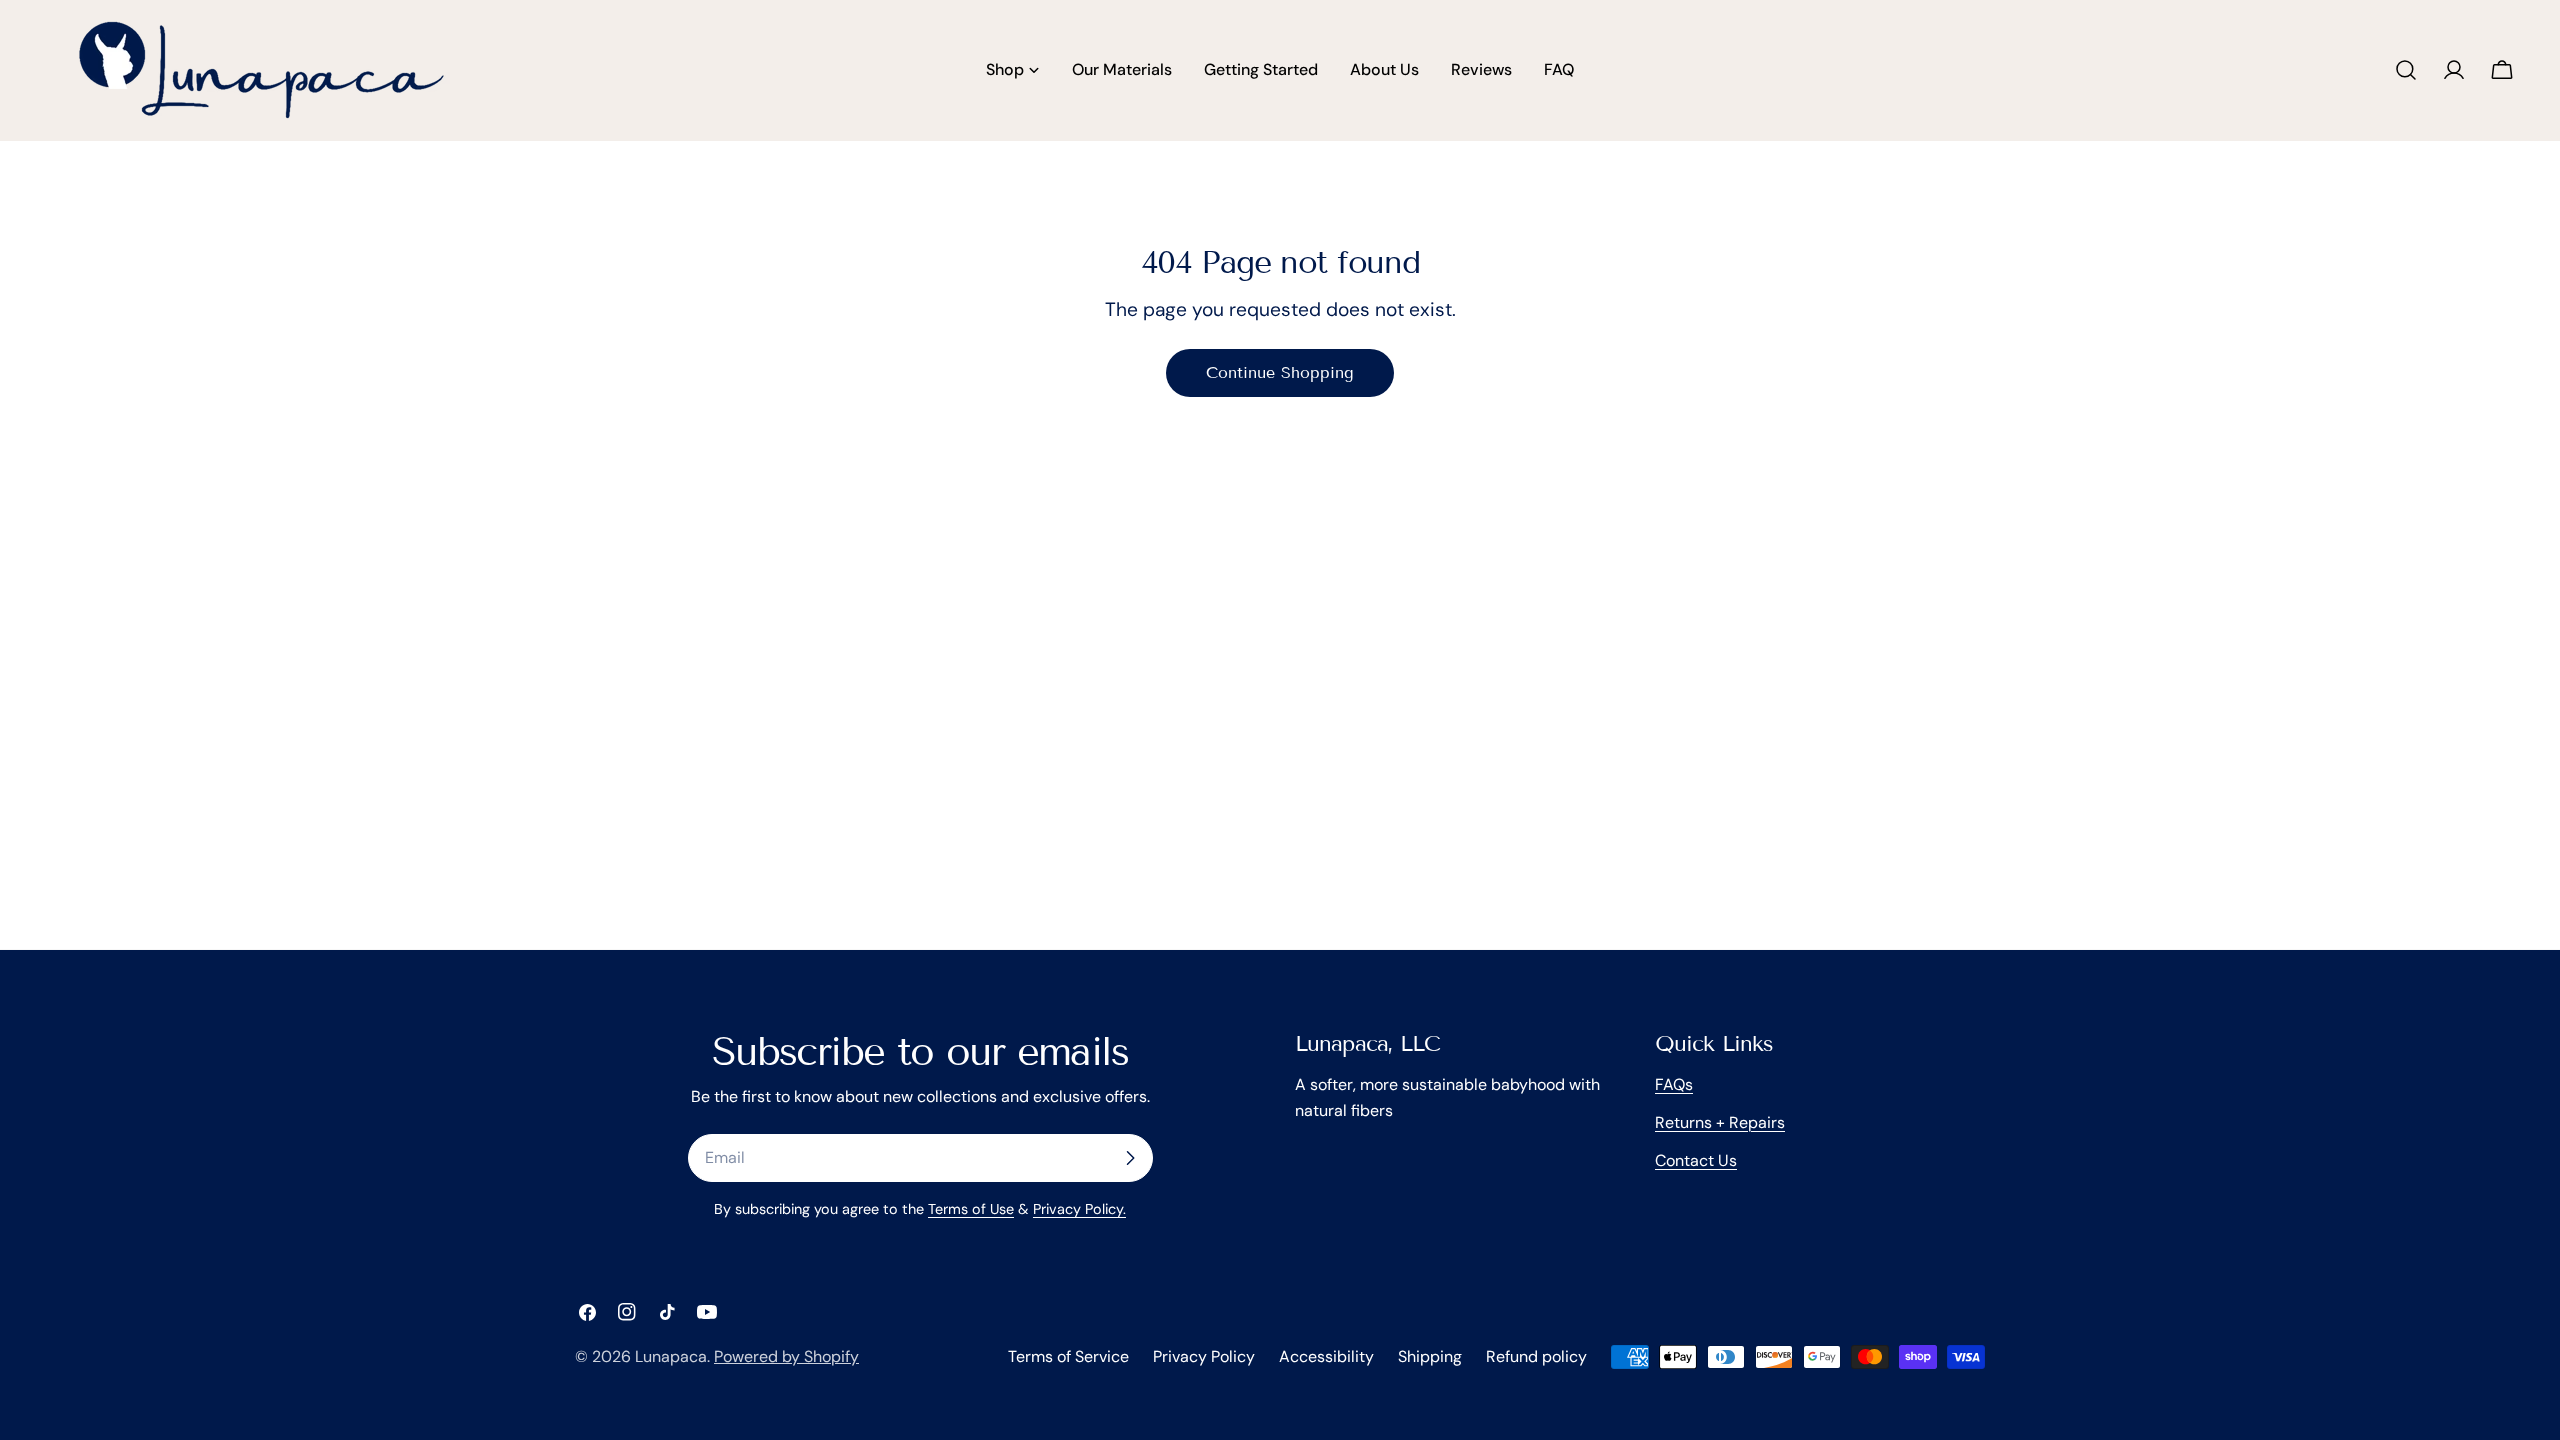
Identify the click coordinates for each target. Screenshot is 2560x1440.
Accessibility (1326, 1356)
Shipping (1430, 1356)
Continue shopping (1280, 372)
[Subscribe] (1130, 1158)
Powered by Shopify (786, 1356)
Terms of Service (1068, 1356)
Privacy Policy (1204, 1356)
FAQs (1674, 1084)
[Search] (2406, 70)
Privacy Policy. (1079, 1209)
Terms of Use (971, 1209)
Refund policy (1536, 1356)
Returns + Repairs (1720, 1122)
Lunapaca (671, 1356)
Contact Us (1696, 1160)
